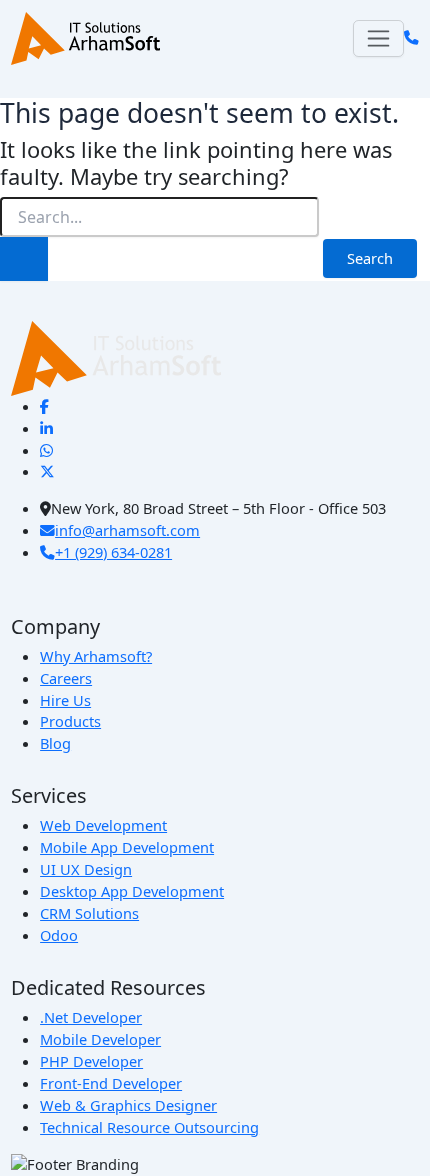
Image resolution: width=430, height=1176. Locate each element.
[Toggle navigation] (378, 38)
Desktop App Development (132, 891)
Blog (55, 743)
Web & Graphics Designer (128, 1105)
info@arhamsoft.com (127, 530)
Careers (66, 678)
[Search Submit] (24, 259)
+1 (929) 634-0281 (113, 552)
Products (70, 721)
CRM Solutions (89, 913)
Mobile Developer (100, 1039)
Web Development (103, 825)
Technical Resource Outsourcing (149, 1127)
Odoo (59, 935)
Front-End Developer (111, 1083)
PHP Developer (91, 1061)
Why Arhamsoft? (96, 656)
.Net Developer (91, 1017)
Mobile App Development (127, 847)
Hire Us (65, 700)
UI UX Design (86, 869)
